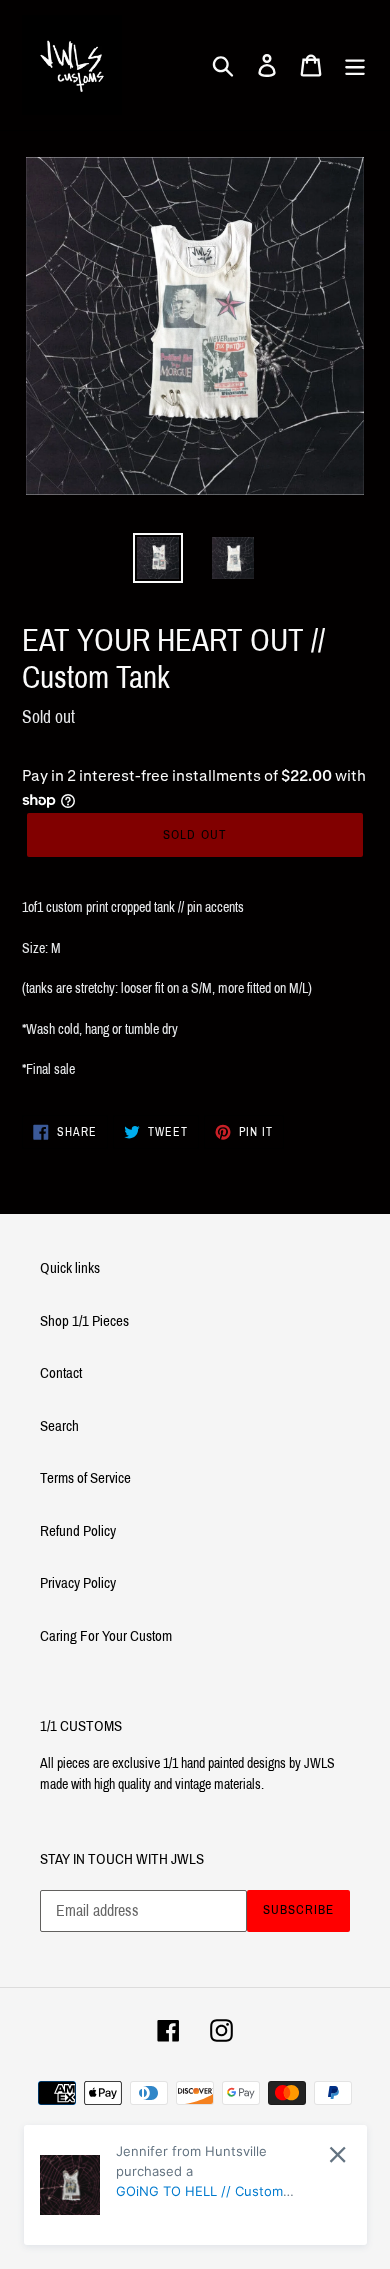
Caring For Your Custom (106, 1636)
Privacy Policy (78, 1583)
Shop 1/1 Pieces (84, 1321)
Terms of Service (85, 1478)
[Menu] (355, 65)
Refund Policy (78, 1531)
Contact (61, 1373)
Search (59, 1426)
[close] (337, 2154)
